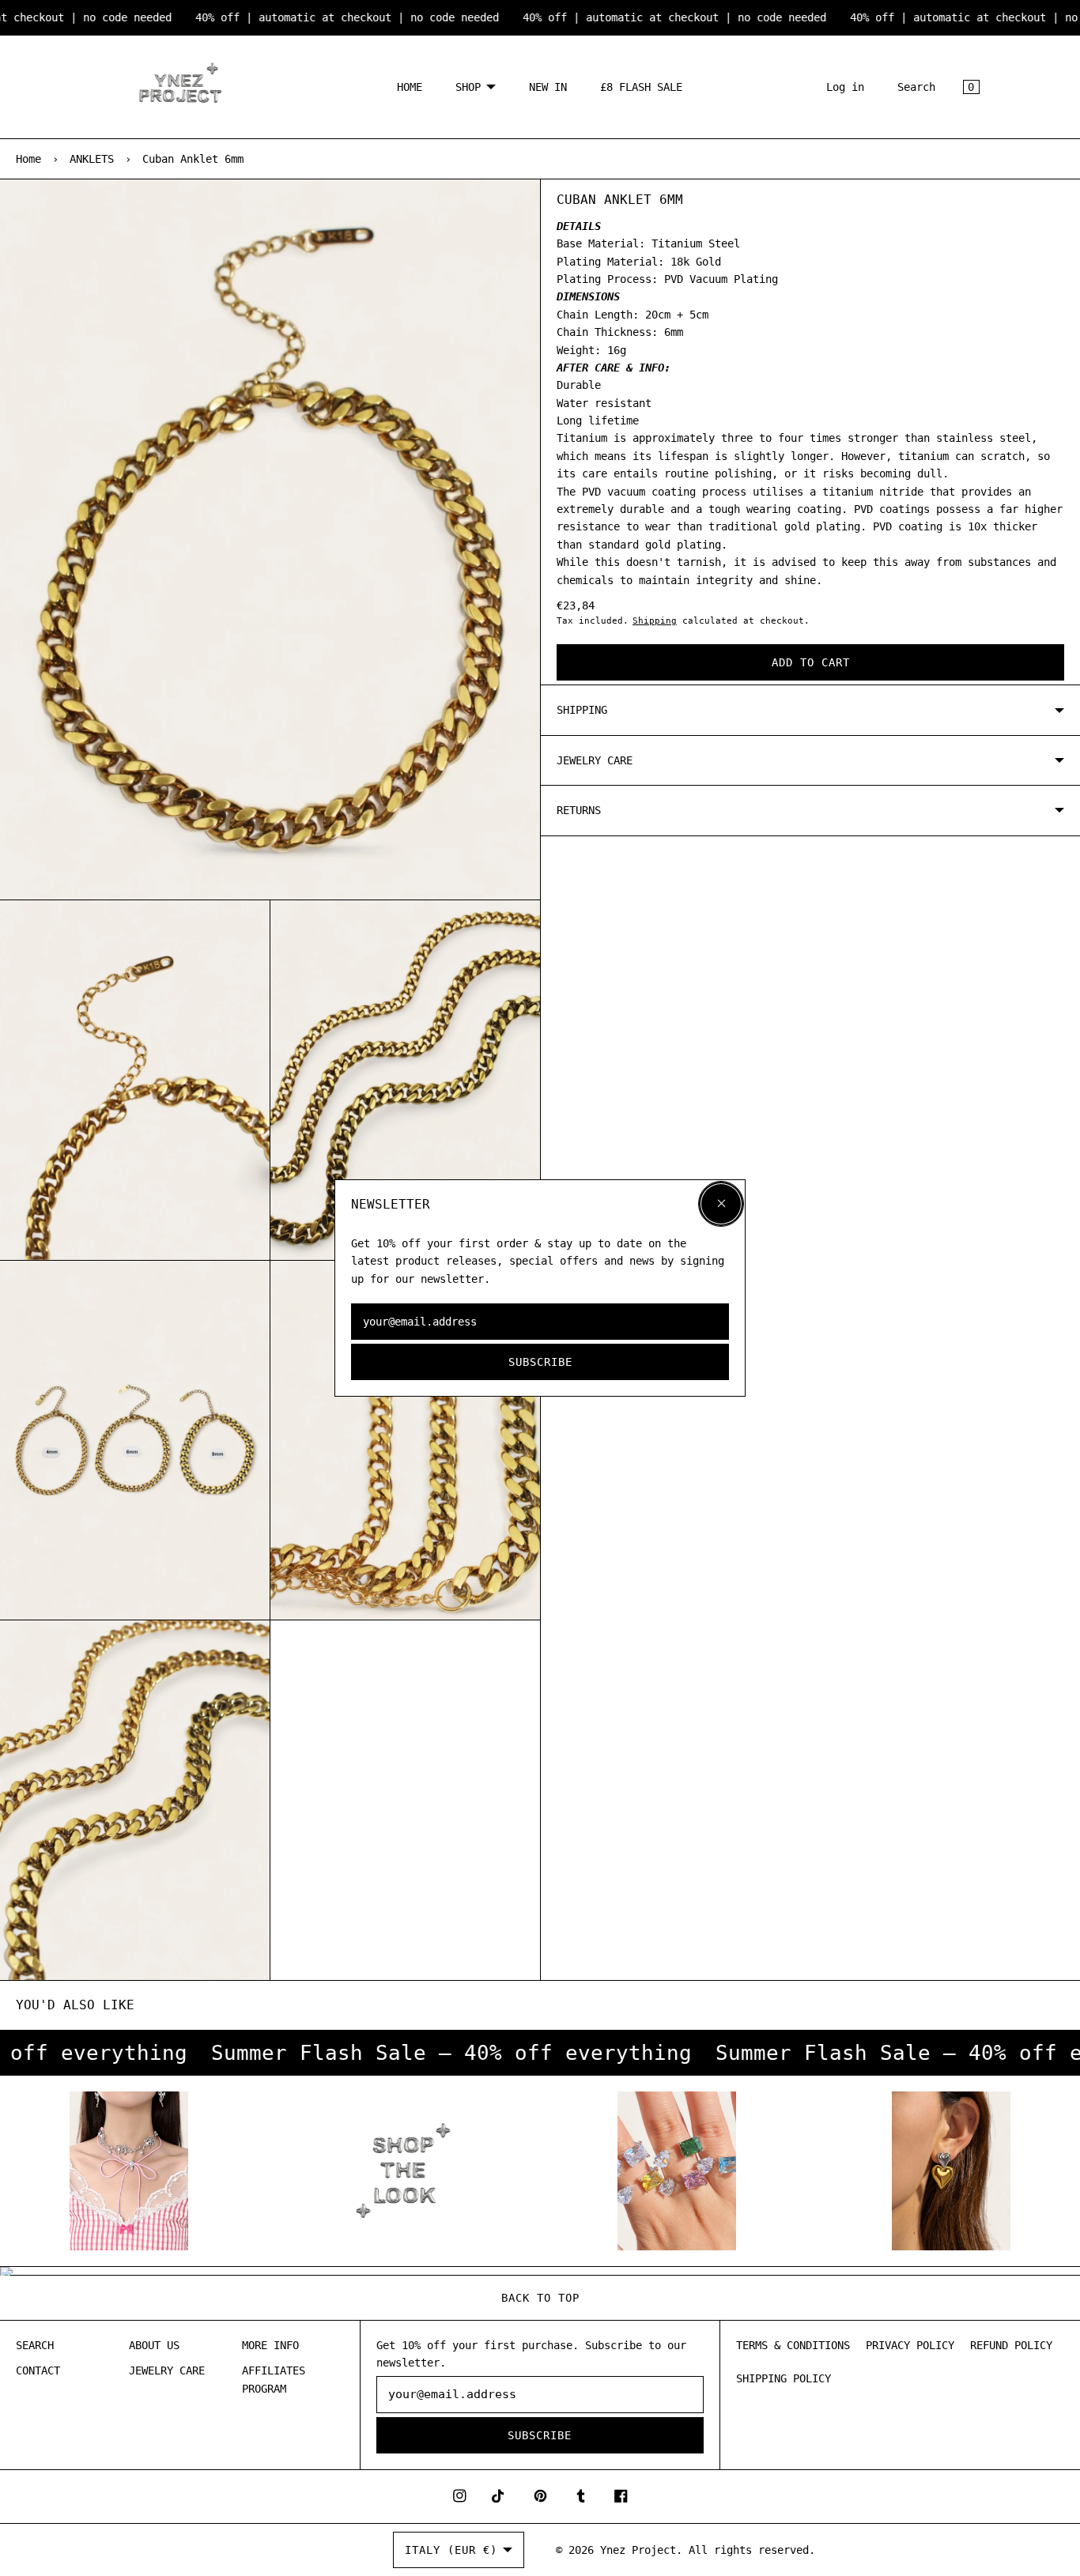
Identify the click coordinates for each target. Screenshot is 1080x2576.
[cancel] (721, 1204)
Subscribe (540, 1362)
